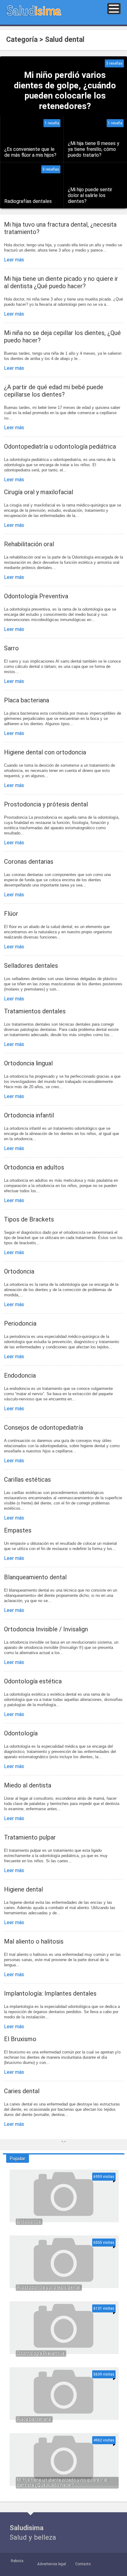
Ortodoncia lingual (28, 1063)
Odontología (21, 1733)
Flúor (11, 914)
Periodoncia (20, 1323)
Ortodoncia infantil (29, 1115)
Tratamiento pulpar (30, 1837)
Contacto (83, 2564)
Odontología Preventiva (36, 596)
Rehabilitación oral (29, 544)
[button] (114, 9)
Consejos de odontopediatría (43, 1427)
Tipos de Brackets (29, 1219)
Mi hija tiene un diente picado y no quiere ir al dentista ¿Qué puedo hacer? (61, 282)
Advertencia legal (52, 2564)
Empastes (18, 1530)
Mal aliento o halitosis (34, 1941)
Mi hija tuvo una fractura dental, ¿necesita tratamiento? (60, 228)
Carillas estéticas (27, 1480)
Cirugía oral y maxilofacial (39, 492)
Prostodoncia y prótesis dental (46, 804)
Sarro (11, 648)
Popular (18, 2158)
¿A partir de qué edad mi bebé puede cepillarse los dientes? (54, 391)
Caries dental (22, 2091)
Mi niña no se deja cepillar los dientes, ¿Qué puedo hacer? (62, 337)
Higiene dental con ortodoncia (45, 752)
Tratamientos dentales (35, 1011)
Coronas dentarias (29, 862)
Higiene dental (23, 1889)
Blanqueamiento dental (35, 1577)
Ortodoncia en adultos (34, 1167)
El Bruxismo (20, 2039)
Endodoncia (20, 1375)
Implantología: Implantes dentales (50, 1993)
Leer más (14, 260)
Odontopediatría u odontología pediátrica (60, 446)
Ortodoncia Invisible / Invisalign (46, 1629)
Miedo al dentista (28, 1785)
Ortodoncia (19, 1271)
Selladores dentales (31, 966)
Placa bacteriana (27, 700)
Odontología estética (33, 1681)
